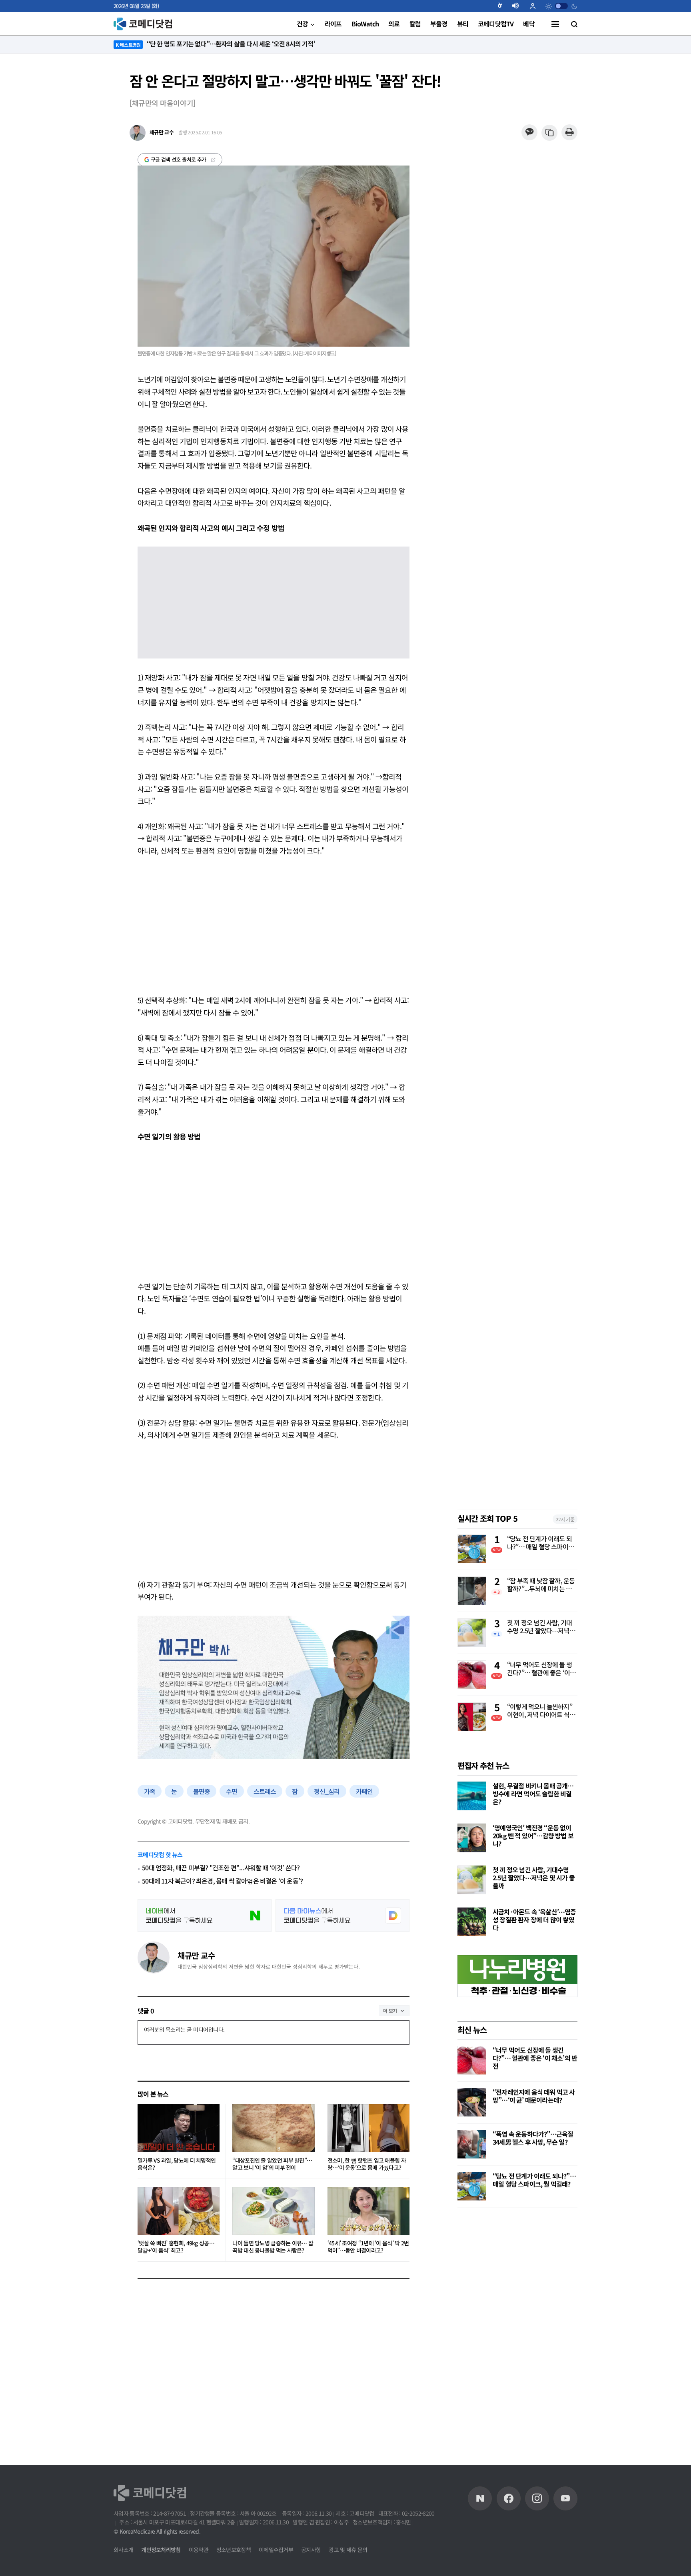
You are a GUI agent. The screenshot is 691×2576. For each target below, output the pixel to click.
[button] (503, 6)
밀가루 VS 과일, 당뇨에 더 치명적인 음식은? (177, 2164)
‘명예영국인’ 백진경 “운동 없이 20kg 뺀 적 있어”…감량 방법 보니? (533, 1836)
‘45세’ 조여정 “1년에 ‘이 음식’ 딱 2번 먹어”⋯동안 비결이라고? (368, 2247)
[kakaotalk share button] (529, 133)
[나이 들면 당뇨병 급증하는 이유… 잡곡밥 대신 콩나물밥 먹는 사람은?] (273, 2211)
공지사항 (311, 2550)
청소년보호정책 (234, 2550)
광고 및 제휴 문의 (348, 2550)
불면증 (202, 1791)
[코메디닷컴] (509, 2498)
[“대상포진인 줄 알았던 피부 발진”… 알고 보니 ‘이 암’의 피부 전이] (273, 2128)
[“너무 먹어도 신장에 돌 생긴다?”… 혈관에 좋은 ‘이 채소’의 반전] (472, 2060)
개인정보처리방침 (161, 2550)
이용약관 (199, 2550)
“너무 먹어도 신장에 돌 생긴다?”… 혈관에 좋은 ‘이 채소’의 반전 (542, 1669)
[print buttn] (569, 133)
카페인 (364, 1791)
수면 (232, 1791)
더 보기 (390, 2010)
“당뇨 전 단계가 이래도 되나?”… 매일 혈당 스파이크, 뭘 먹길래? (541, 1543)
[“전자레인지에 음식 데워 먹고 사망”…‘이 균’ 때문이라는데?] (472, 2102)
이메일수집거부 (276, 2550)
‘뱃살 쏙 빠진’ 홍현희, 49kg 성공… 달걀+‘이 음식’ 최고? (176, 2247)
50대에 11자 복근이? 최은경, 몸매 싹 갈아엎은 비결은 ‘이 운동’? (222, 1881)
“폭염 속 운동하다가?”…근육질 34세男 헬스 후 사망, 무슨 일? (533, 2138)
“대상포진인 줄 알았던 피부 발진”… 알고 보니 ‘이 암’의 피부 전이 (272, 2164)
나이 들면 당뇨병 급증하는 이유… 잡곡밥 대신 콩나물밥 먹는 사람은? (273, 2247)
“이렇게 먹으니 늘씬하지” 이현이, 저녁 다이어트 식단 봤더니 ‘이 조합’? (541, 1711)
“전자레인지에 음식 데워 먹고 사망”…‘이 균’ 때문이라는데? (534, 2096)
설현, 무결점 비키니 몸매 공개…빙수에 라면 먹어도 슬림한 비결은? (533, 1794)
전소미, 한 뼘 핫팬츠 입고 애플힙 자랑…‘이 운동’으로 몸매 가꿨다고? (367, 2164)
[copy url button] (550, 133)
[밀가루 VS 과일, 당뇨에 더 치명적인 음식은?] (179, 2128)
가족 (150, 1791)
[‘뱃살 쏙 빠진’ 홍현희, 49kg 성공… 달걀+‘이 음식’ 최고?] (179, 2211)
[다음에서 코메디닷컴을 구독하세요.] (343, 1916)
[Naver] (480, 2498)
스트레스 (265, 1791)
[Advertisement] (274, 925)
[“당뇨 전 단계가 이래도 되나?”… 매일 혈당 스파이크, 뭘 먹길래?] (472, 2186)
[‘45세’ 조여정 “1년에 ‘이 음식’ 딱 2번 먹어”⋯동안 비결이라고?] (368, 2211)
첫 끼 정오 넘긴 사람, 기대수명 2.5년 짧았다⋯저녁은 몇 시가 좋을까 (541, 1627)
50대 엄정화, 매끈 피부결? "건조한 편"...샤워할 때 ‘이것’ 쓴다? (221, 1868)
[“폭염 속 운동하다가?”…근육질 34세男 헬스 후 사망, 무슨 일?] (472, 2144)
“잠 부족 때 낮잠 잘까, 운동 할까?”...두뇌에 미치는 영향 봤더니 (542, 1585)
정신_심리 (327, 1791)
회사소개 (123, 2550)
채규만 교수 (196, 1955)
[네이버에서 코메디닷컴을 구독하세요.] (205, 1916)
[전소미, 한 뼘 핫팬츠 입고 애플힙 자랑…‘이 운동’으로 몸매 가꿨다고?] (368, 2128)
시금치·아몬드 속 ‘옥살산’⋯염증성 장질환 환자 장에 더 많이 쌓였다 (534, 1920)
